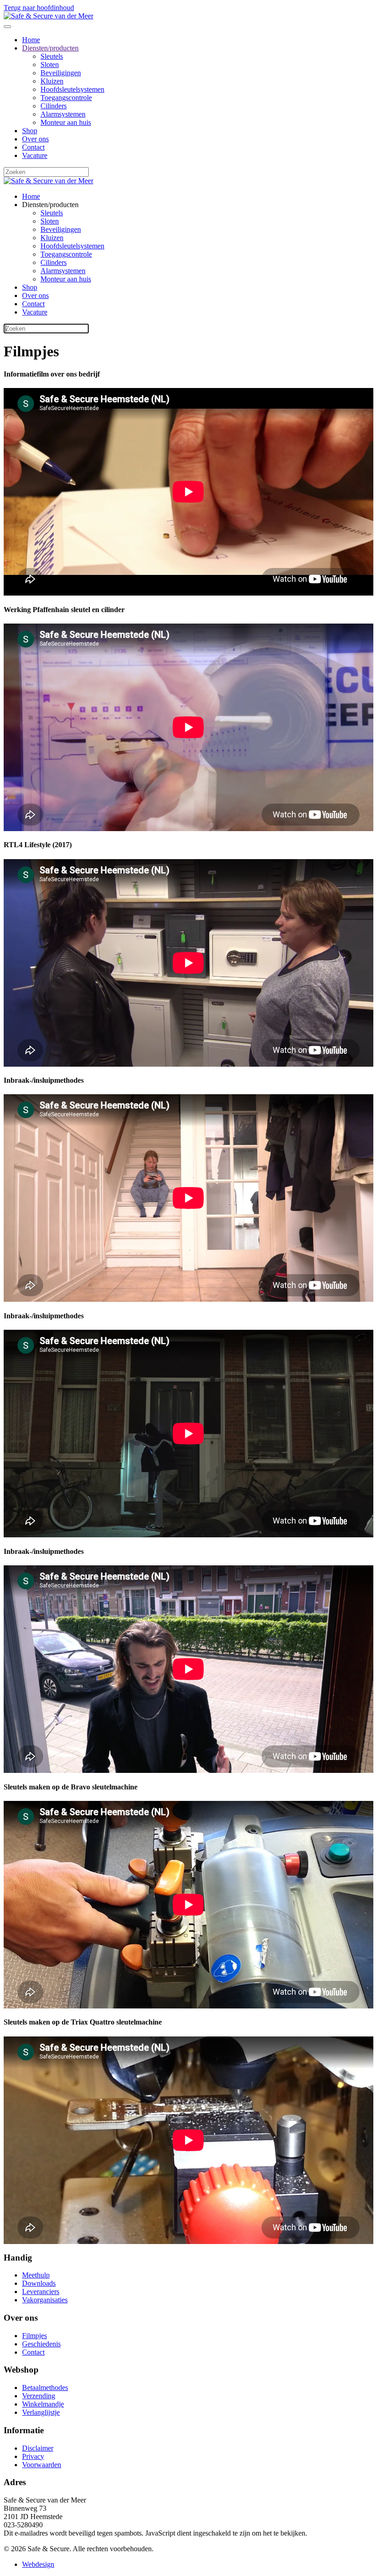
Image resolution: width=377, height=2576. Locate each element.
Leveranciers (41, 2292)
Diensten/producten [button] (50, 205)
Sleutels (52, 56)
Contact (33, 147)
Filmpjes (34, 2336)
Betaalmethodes (45, 2388)
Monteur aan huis (66, 122)
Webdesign (38, 2564)
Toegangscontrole (66, 98)
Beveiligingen (61, 73)
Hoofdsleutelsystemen (72, 89)
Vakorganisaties (45, 2300)
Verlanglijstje (41, 2412)
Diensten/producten (50, 48)
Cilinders (54, 106)
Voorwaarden (42, 2465)
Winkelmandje (43, 2404)
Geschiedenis (41, 2344)
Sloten (50, 65)
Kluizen (52, 81)
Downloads (39, 2283)
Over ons (35, 139)
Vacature (35, 155)
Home (31, 40)
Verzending (39, 2396)
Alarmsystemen (63, 114)
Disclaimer (38, 2448)
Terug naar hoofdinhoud (39, 8)
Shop (30, 131)
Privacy (33, 2456)
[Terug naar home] (49, 16)
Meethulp (36, 2275)
